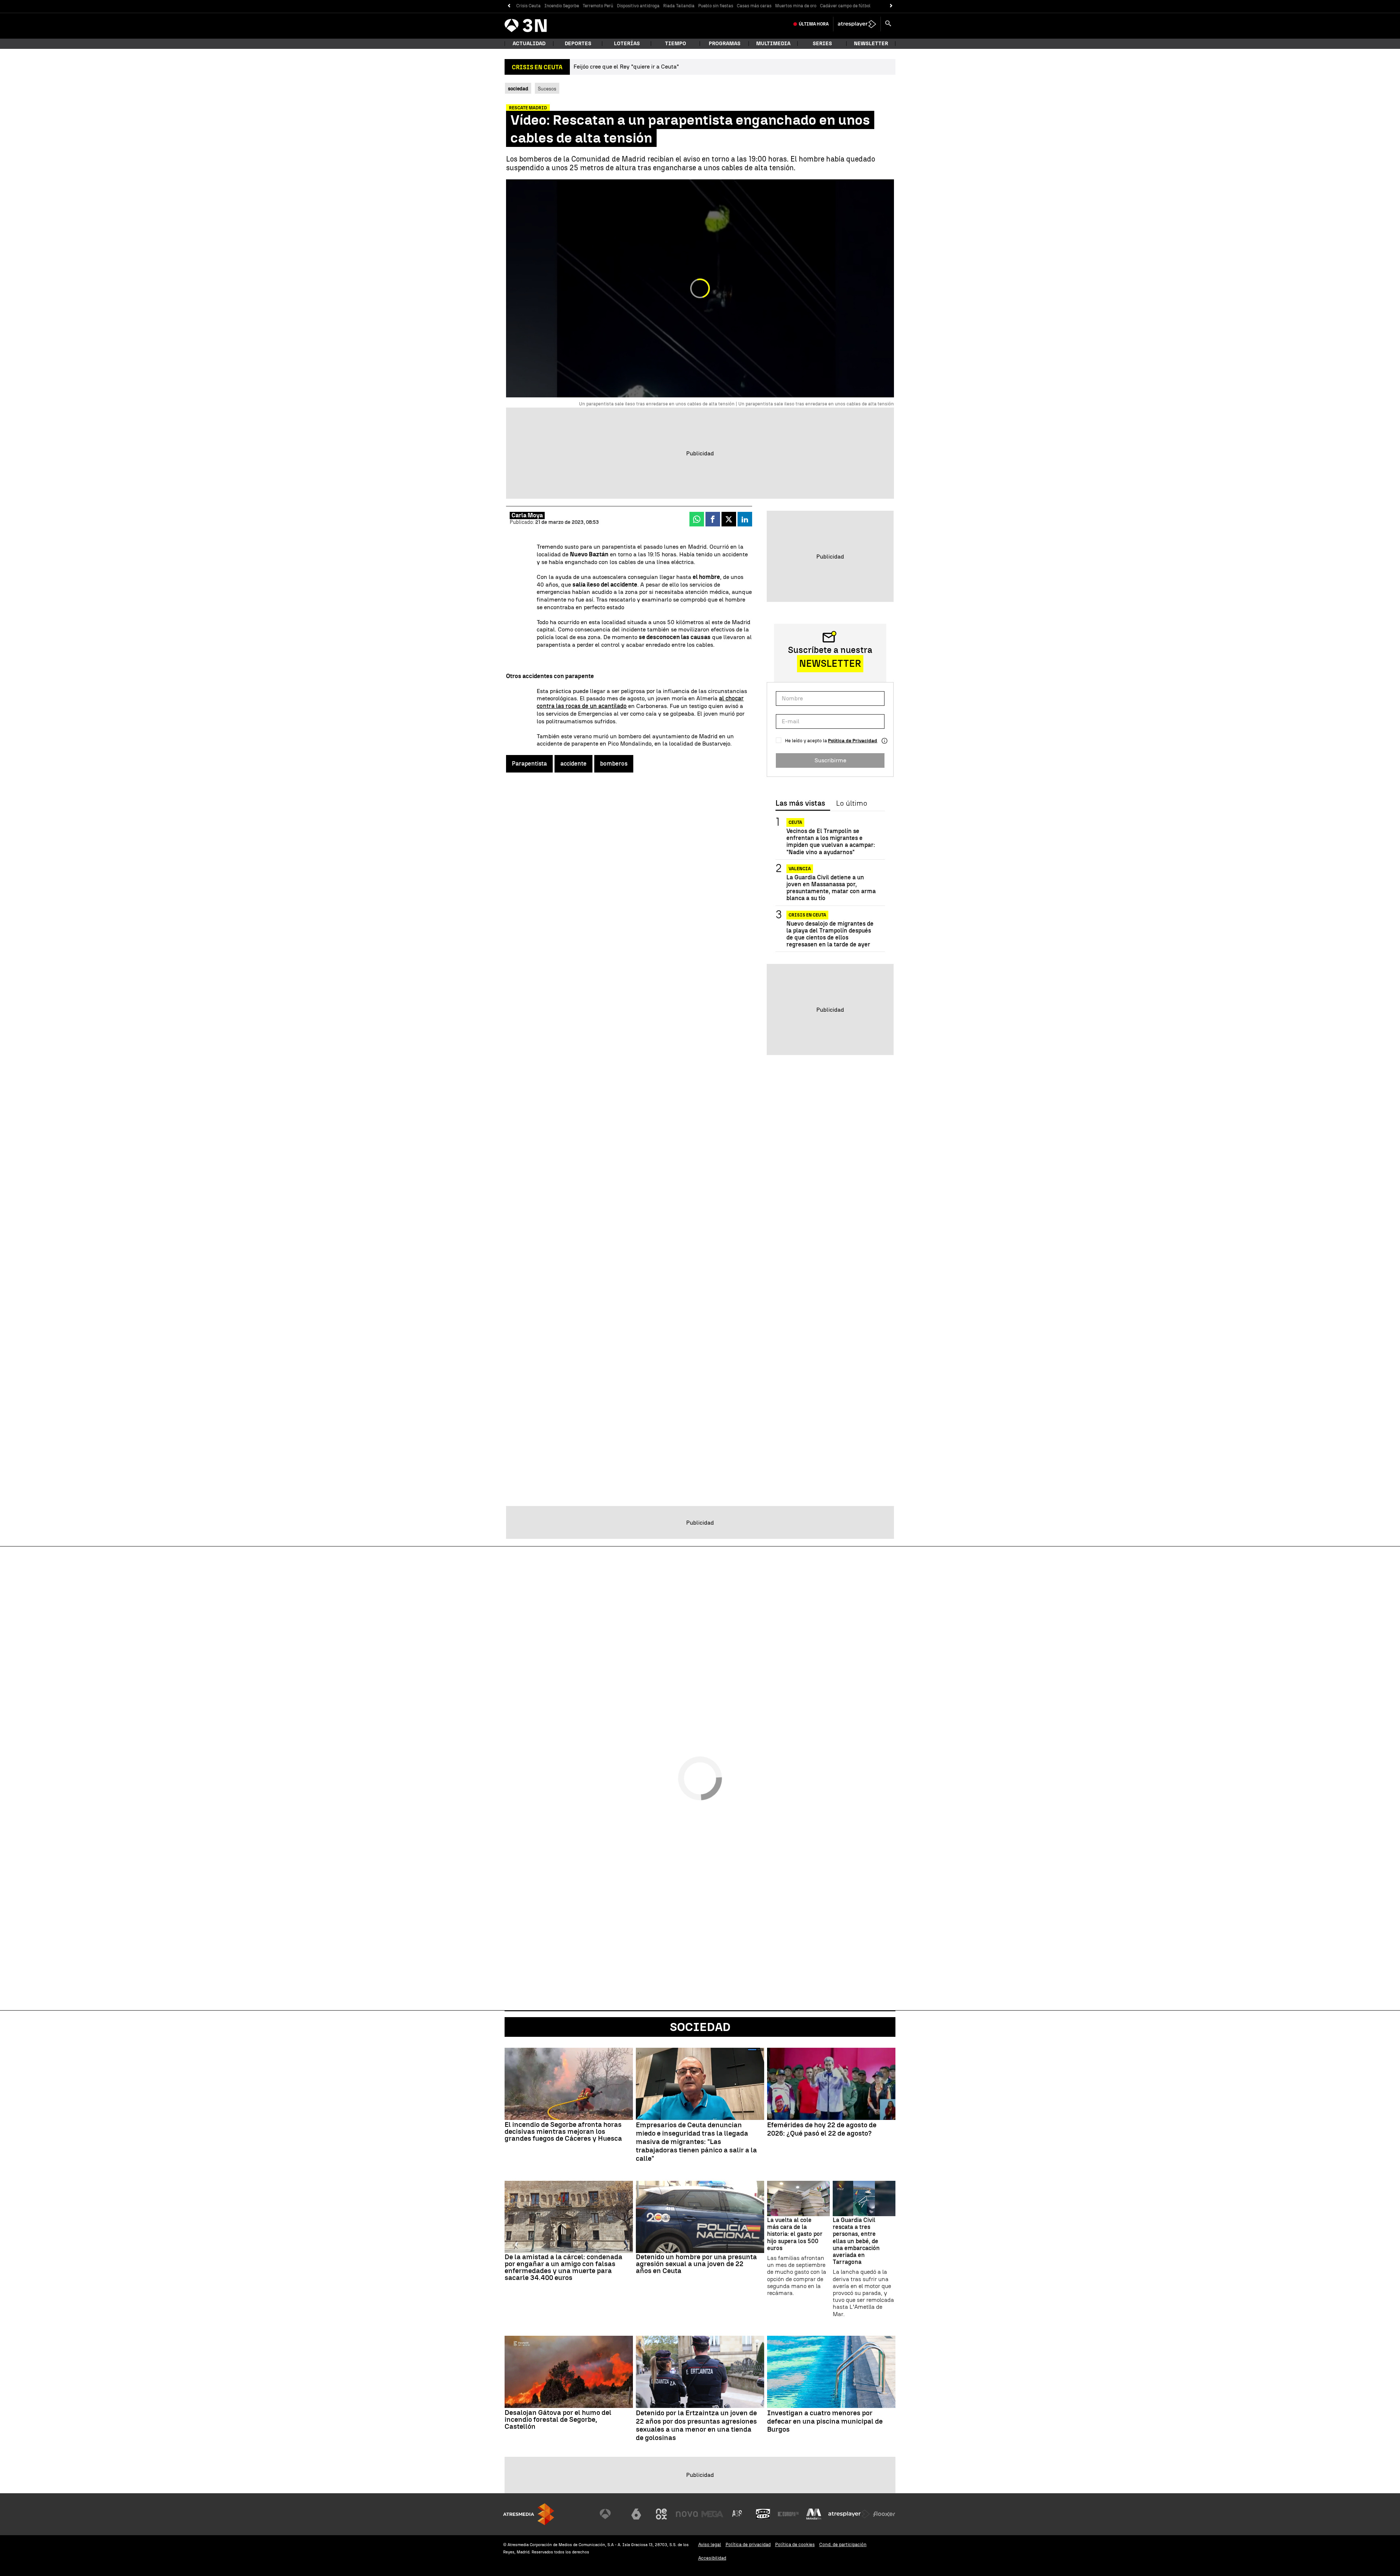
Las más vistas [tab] (800, 803)
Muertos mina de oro (796, 6)
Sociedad (700, 2027)
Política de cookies (795, 2544)
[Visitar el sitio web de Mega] (712, 2514)
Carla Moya (527, 515)
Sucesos (547, 89)
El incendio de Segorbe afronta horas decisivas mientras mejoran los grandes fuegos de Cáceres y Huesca (563, 2131)
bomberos (614, 764)
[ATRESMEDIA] (529, 2514)
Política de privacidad (748, 2544)
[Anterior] (509, 6)
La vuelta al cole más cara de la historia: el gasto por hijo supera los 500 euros (795, 2234)
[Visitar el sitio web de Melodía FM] (814, 2514)
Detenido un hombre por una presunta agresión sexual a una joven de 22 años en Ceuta (696, 2264)
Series (822, 44)
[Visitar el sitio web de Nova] (687, 2514)
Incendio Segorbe (562, 6)
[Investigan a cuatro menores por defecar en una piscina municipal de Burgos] (831, 2372)
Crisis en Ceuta (807, 915)
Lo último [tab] (851, 803)
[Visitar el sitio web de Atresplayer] (849, 2514)
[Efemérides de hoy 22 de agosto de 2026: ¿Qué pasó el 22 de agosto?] (831, 2084)
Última (814, 24)
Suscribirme (830, 760)
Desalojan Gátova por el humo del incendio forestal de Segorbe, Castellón (558, 2419)
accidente (573, 764)
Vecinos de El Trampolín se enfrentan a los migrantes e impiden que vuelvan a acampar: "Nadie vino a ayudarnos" (831, 842)
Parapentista (529, 764)
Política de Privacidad (853, 741)
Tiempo (676, 44)
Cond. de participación (843, 2544)
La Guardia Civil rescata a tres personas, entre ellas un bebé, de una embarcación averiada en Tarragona (856, 2241)
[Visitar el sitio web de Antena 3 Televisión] (611, 2514)
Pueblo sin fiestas (716, 6)
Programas (725, 44)
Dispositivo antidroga (638, 6)
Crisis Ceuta (528, 6)
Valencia (800, 869)
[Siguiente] (891, 6)
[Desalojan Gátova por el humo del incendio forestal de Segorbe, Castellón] (569, 2372)
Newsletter (871, 44)
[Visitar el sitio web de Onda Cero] (763, 2514)
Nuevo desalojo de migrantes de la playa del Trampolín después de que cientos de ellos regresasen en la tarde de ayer (830, 934)
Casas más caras (754, 6)
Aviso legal (710, 2544)
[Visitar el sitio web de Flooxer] (884, 2514)
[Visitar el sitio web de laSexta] (636, 2514)
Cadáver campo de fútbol (845, 6)
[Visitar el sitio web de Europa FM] (788, 2514)
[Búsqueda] (888, 24)
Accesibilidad (712, 2558)
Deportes (578, 44)
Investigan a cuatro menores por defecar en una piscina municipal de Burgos (825, 2421)
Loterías (627, 44)
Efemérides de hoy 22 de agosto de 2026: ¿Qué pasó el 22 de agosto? (822, 2129)
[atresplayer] (857, 24)
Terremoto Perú (598, 6)
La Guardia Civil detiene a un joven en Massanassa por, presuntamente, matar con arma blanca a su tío (831, 888)
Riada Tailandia (679, 6)
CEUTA (795, 822)
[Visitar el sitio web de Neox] (661, 2514)
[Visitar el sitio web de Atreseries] (738, 2514)
